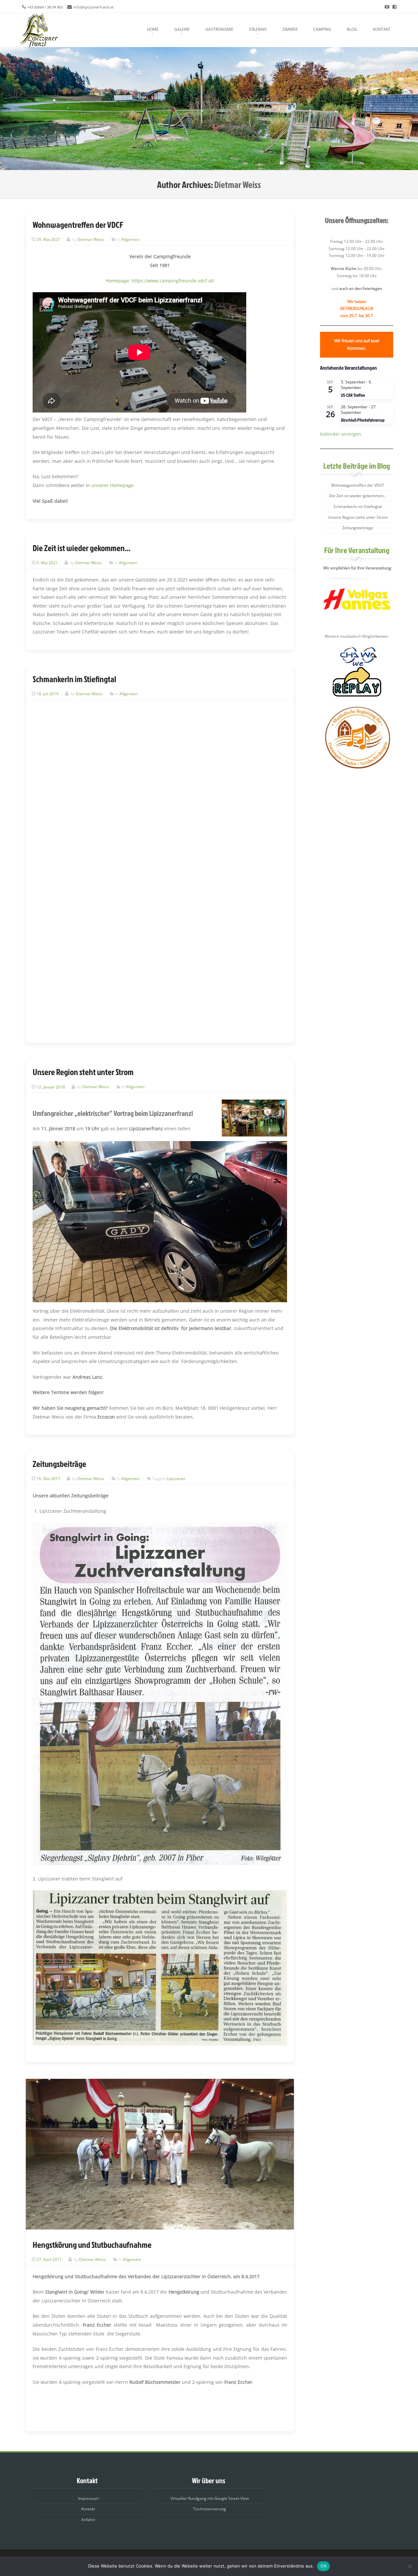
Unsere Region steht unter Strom (83, 1072)
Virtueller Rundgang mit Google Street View (210, 2498)
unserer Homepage (113, 485)
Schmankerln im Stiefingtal (74, 679)
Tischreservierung (209, 2509)
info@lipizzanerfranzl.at (93, 7)
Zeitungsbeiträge (59, 1464)
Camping (322, 29)
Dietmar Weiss (238, 185)
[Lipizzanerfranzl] (39, 30)
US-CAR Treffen (353, 395)
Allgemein (130, 239)
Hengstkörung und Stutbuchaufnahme (92, 2245)
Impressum (88, 2498)
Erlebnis (258, 29)
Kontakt (382, 29)
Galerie (182, 29)
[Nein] (410, 2566)
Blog (352, 29)
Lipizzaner (176, 1479)
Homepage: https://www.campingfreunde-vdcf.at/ (160, 281)
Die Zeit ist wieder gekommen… (82, 548)
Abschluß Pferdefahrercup (363, 420)
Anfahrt (88, 2520)
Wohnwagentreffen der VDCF (78, 225)
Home (153, 29)
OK (323, 2566)
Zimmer (290, 29)
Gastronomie (219, 29)
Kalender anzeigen (341, 434)
